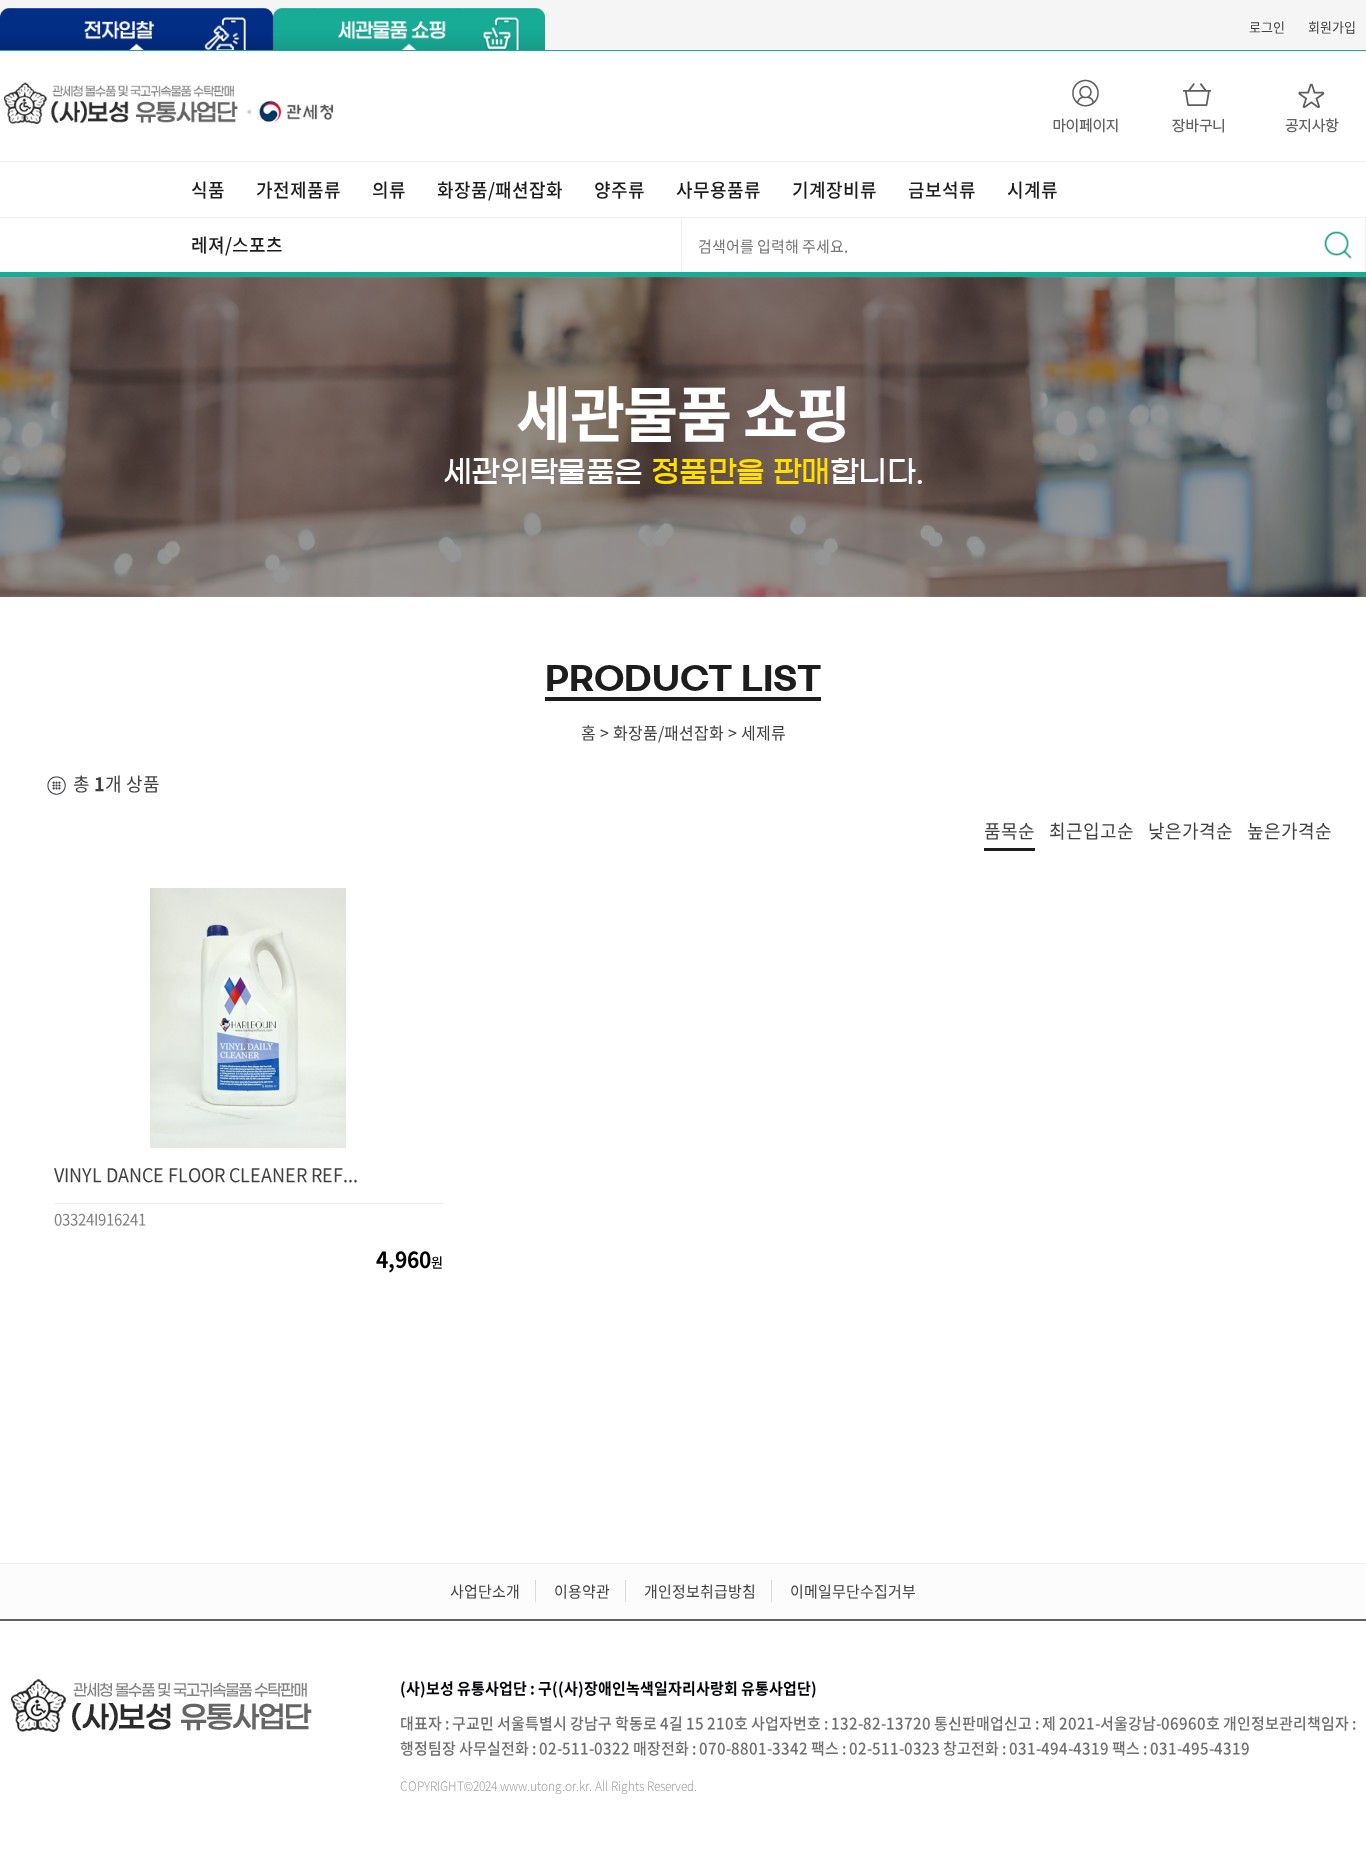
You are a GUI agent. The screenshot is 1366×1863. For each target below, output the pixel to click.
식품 (208, 189)
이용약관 (582, 1591)
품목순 (1009, 830)
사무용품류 (718, 189)
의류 (389, 189)
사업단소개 (485, 1591)
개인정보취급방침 (700, 1591)
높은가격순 (1289, 830)
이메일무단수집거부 (853, 1591)
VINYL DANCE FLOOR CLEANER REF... (206, 1174)
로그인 (1267, 26)
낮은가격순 (1190, 830)
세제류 (763, 732)
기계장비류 (834, 189)
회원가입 (1332, 26)
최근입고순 (1091, 830)
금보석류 (942, 189)
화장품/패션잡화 (500, 189)
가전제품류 (298, 189)
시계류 (1032, 189)
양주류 (619, 189)
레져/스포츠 (237, 244)
